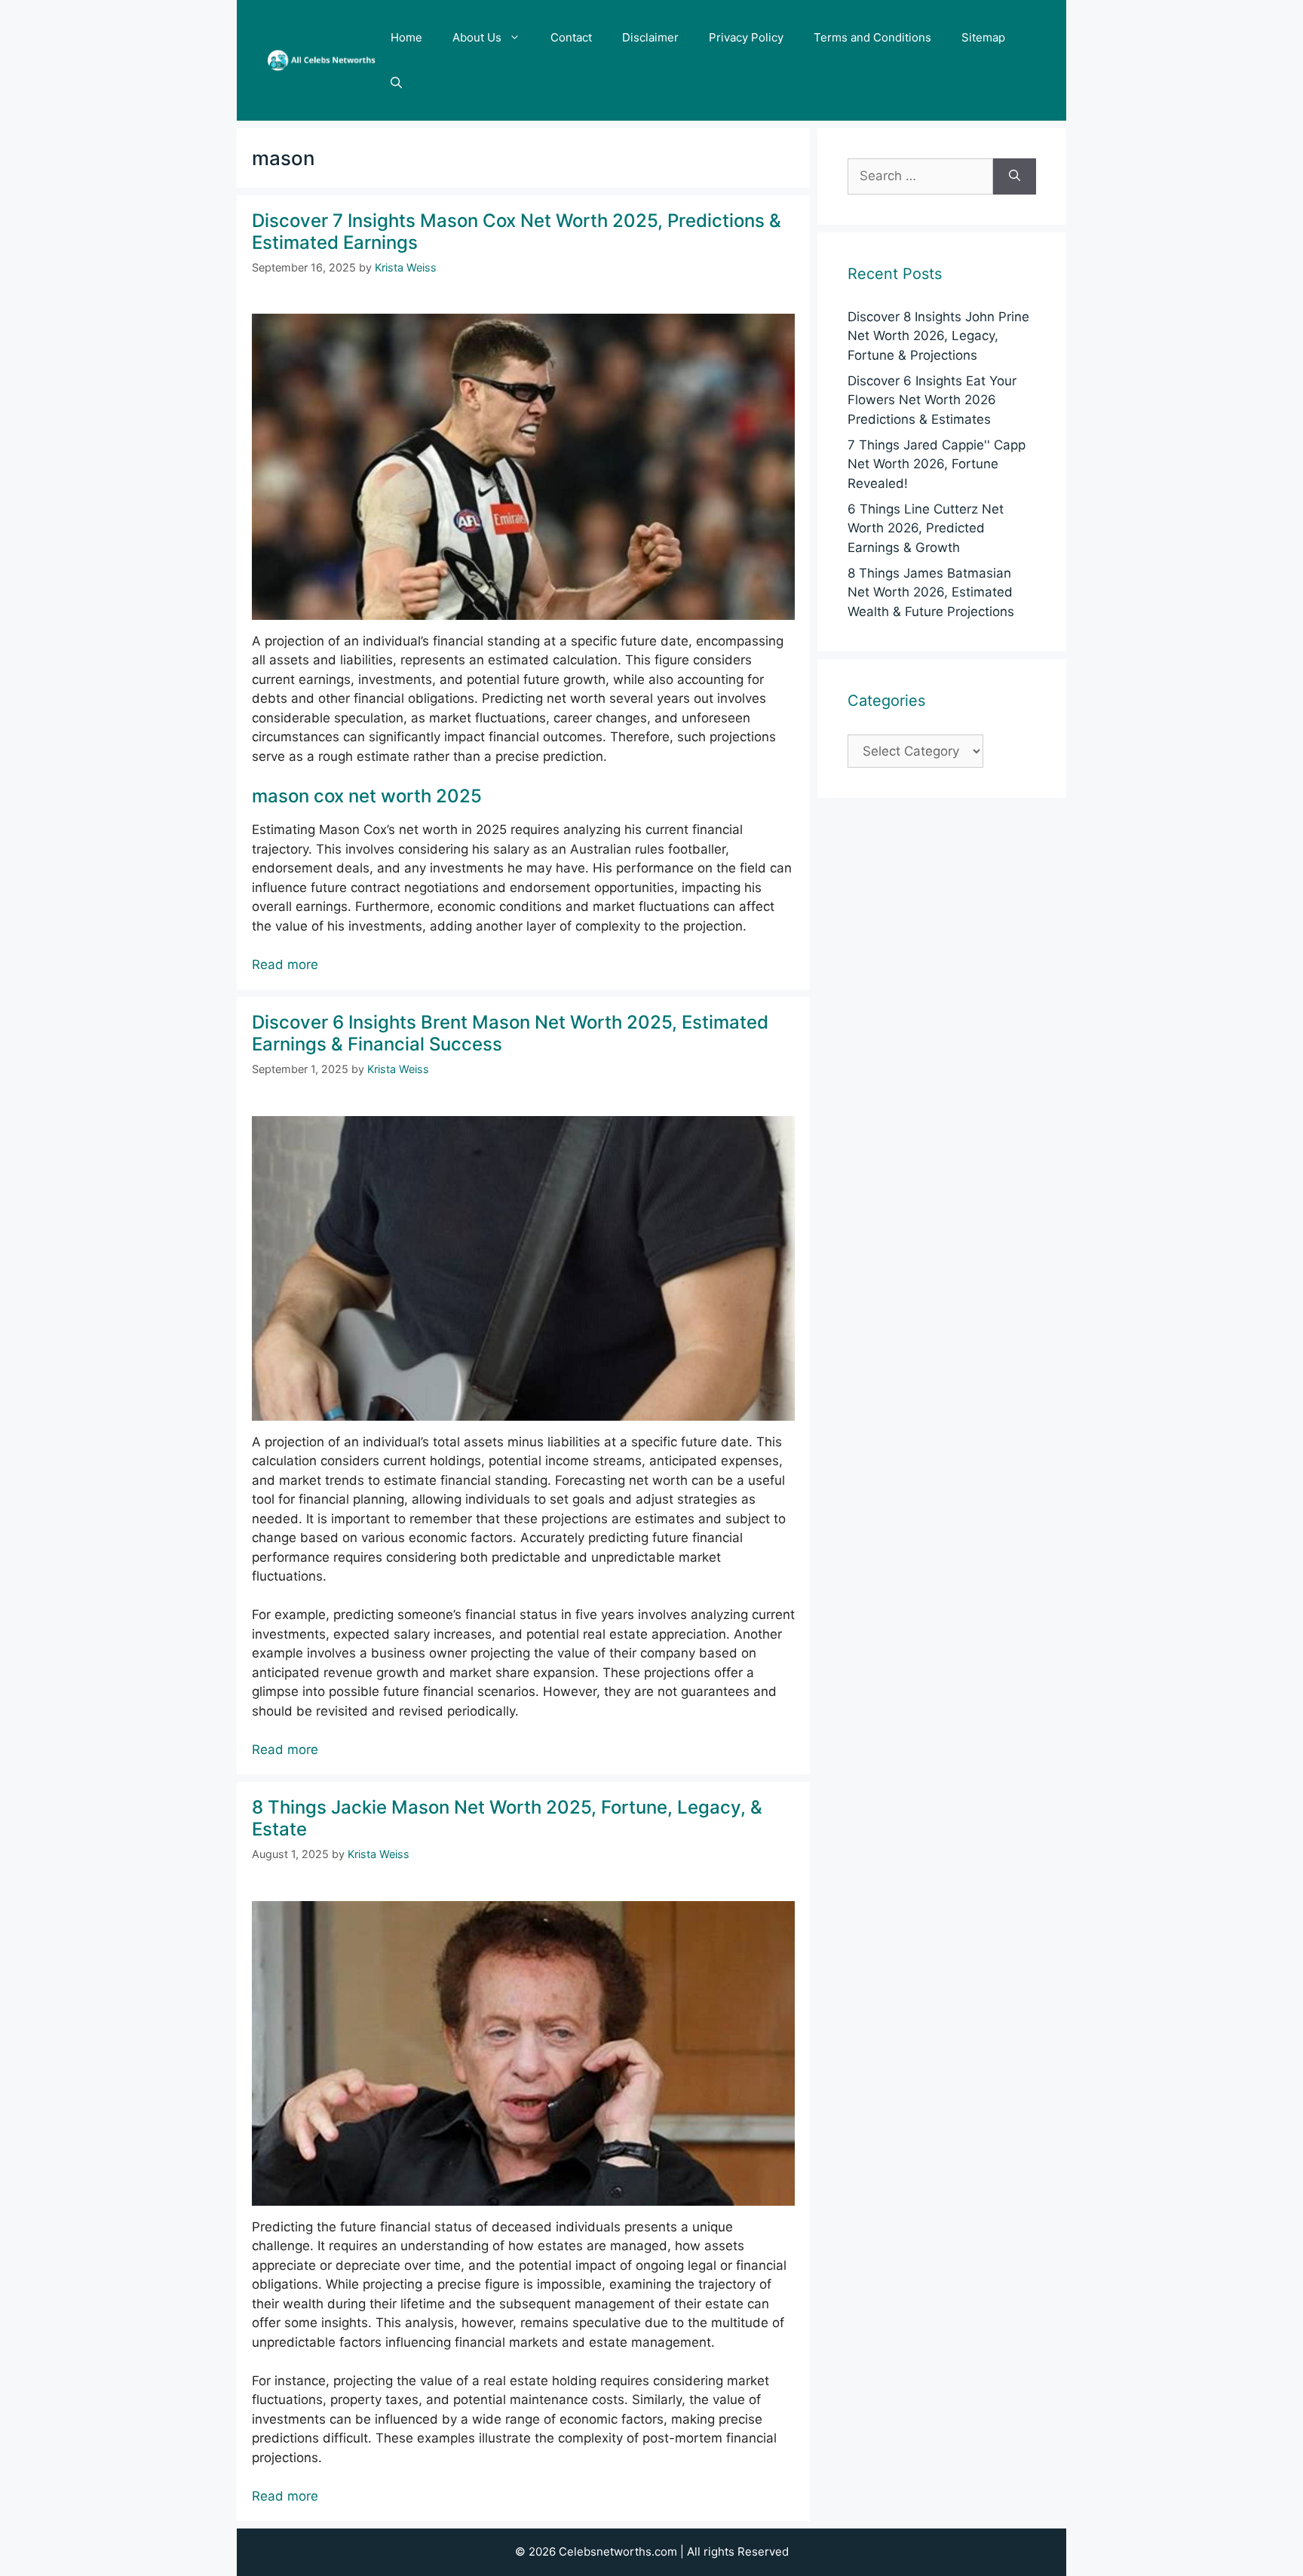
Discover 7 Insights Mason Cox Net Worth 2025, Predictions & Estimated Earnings (517, 232)
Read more (285, 964)
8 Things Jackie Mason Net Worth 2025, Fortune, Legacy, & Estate (507, 1818)
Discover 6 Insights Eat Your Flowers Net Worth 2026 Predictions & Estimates (932, 400)
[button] (396, 83)
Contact (571, 37)
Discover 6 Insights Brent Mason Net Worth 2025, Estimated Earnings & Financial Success (510, 1033)
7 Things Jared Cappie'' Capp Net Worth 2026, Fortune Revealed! (937, 464)
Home (406, 37)
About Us (477, 37)
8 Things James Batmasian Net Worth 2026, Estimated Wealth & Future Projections (931, 592)
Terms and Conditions (872, 37)
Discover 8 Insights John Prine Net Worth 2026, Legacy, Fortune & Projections (938, 336)
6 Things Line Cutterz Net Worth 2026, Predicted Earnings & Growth (926, 528)
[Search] (1015, 176)
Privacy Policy (746, 37)
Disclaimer (650, 37)
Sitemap (983, 37)
